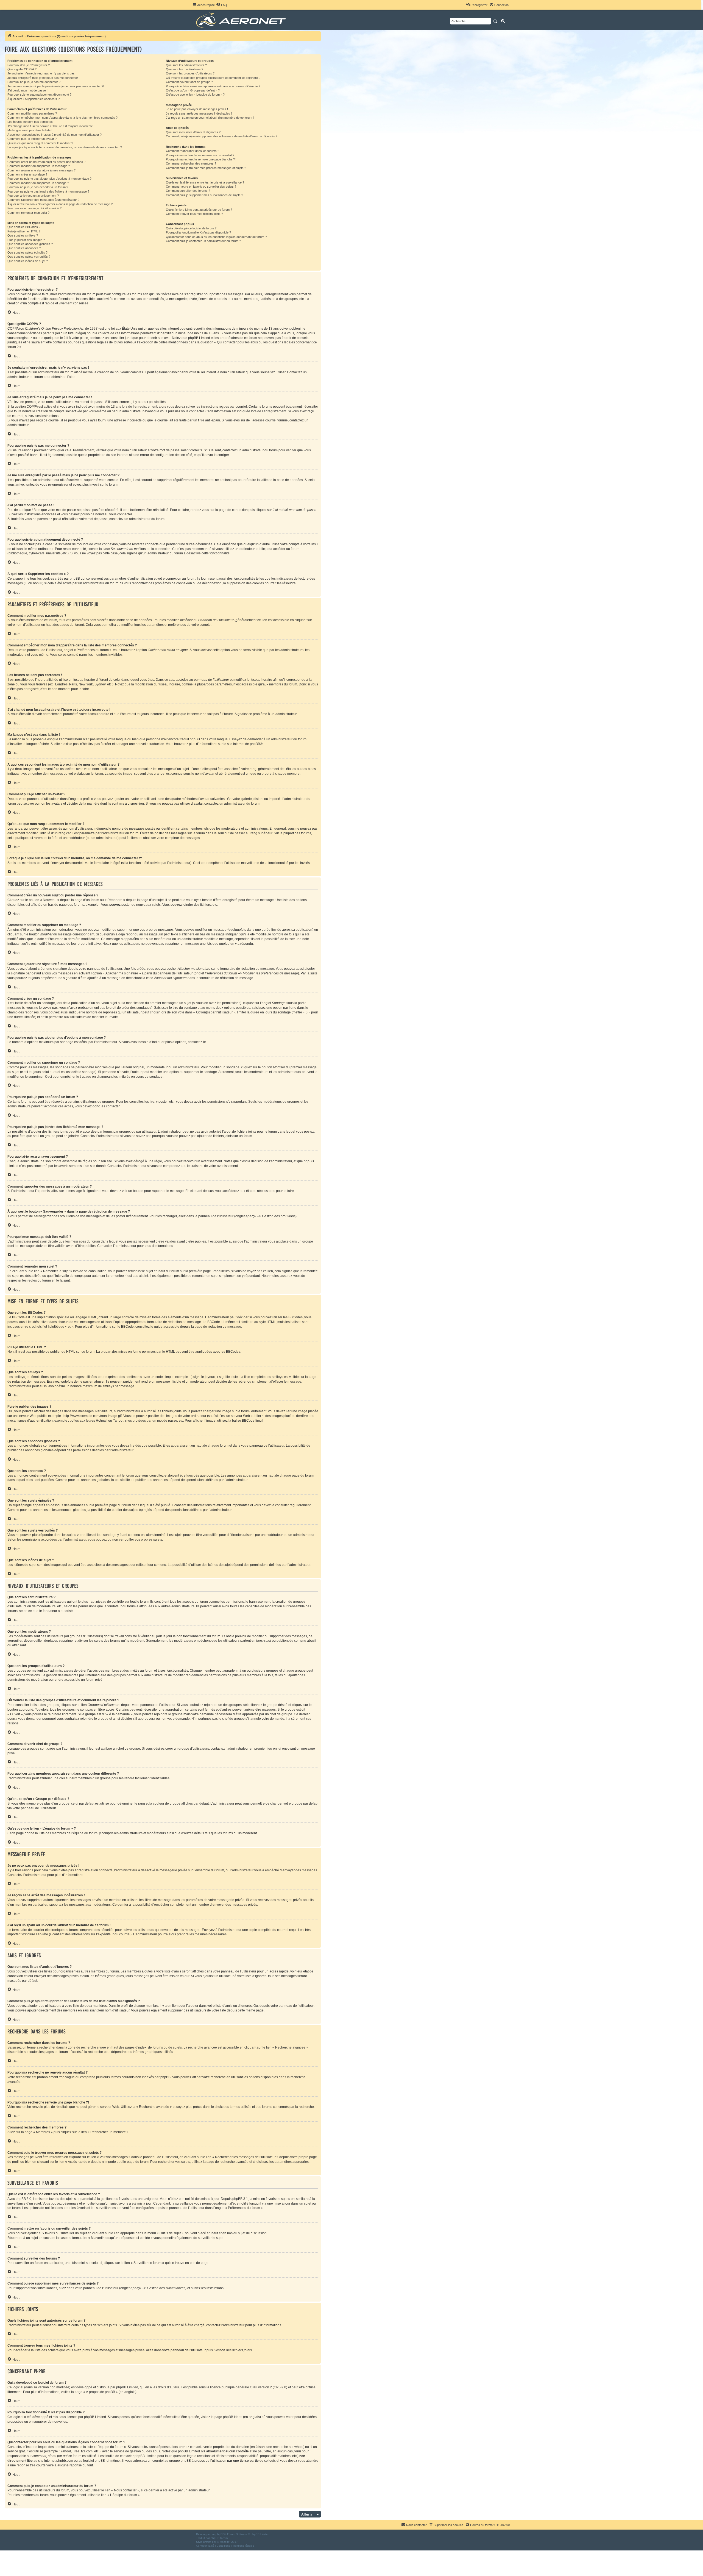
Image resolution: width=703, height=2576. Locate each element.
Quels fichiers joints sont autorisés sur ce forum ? (199, 210)
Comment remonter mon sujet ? (28, 213)
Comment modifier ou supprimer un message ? (39, 166)
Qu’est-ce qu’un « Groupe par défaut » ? (193, 90)
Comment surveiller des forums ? (188, 191)
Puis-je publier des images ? (26, 240)
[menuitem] (222, 5)
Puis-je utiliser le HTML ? (24, 231)
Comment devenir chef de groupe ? (189, 82)
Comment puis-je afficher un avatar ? (32, 139)
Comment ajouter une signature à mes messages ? (41, 170)
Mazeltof (225, 2542)
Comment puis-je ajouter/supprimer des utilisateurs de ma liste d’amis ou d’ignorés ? (222, 136)
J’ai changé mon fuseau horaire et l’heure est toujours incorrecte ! (51, 126)
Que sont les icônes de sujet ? (28, 261)
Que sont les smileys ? (23, 235)
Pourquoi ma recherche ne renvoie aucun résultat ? (200, 155)
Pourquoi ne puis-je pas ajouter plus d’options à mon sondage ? (49, 179)
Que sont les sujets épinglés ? (27, 252)
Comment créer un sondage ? (27, 174)
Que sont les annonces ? (24, 248)
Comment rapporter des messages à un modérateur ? (43, 200)
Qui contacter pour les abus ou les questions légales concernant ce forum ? (216, 237)
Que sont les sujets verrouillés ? (29, 257)
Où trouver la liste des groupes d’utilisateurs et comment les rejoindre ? (213, 78)
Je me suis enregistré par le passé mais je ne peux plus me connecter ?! (56, 86)
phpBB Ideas (233, 2417)
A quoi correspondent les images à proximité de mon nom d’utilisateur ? (55, 135)
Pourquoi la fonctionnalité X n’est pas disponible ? (198, 232)
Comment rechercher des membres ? (191, 163)
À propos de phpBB (101, 2392)
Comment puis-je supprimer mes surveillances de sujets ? (204, 195)
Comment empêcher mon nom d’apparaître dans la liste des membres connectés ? (62, 118)
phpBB (255, 744)
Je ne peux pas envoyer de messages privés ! (197, 109)
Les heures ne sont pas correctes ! (31, 122)
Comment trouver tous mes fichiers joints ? (194, 214)
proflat (207, 2542)
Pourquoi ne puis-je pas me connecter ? (34, 82)
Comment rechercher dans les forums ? (193, 151)
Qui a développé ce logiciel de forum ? (191, 228)
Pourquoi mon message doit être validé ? (34, 208)
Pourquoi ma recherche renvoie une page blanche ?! (201, 159)
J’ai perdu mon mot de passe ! (27, 90)
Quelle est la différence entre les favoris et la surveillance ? (205, 182)
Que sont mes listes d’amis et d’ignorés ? (193, 132)
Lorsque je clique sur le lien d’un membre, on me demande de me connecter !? (65, 147)
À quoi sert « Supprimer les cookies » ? (34, 99)
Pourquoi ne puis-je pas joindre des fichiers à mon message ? (48, 191)
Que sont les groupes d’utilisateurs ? (190, 73)
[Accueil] (242, 20)
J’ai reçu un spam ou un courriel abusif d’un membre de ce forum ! (210, 118)
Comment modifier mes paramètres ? (32, 113)
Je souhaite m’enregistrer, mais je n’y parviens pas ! (42, 73)
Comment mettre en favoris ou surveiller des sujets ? (201, 187)
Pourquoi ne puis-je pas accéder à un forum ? (38, 187)
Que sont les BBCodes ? (24, 227)
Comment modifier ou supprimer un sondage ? (38, 183)
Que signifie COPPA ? (22, 69)
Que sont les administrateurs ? (186, 65)
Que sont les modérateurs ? (185, 69)
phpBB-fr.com (219, 2538)
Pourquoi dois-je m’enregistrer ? (29, 65)
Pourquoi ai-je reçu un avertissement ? (33, 196)
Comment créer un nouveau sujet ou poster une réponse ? (46, 162)
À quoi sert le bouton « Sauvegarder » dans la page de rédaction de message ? (60, 204)
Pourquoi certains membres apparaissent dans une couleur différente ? (213, 86)
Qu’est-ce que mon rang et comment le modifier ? (40, 143)
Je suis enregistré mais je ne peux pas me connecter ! (44, 78)
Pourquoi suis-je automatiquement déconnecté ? (39, 95)
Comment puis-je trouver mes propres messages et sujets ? (206, 168)
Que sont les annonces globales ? (30, 244)
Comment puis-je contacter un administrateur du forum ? (203, 241)
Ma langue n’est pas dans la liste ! (30, 130)
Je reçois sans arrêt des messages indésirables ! (199, 113)
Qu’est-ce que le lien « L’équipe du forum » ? (195, 95)
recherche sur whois (288, 2447)
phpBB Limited (127, 2387)
